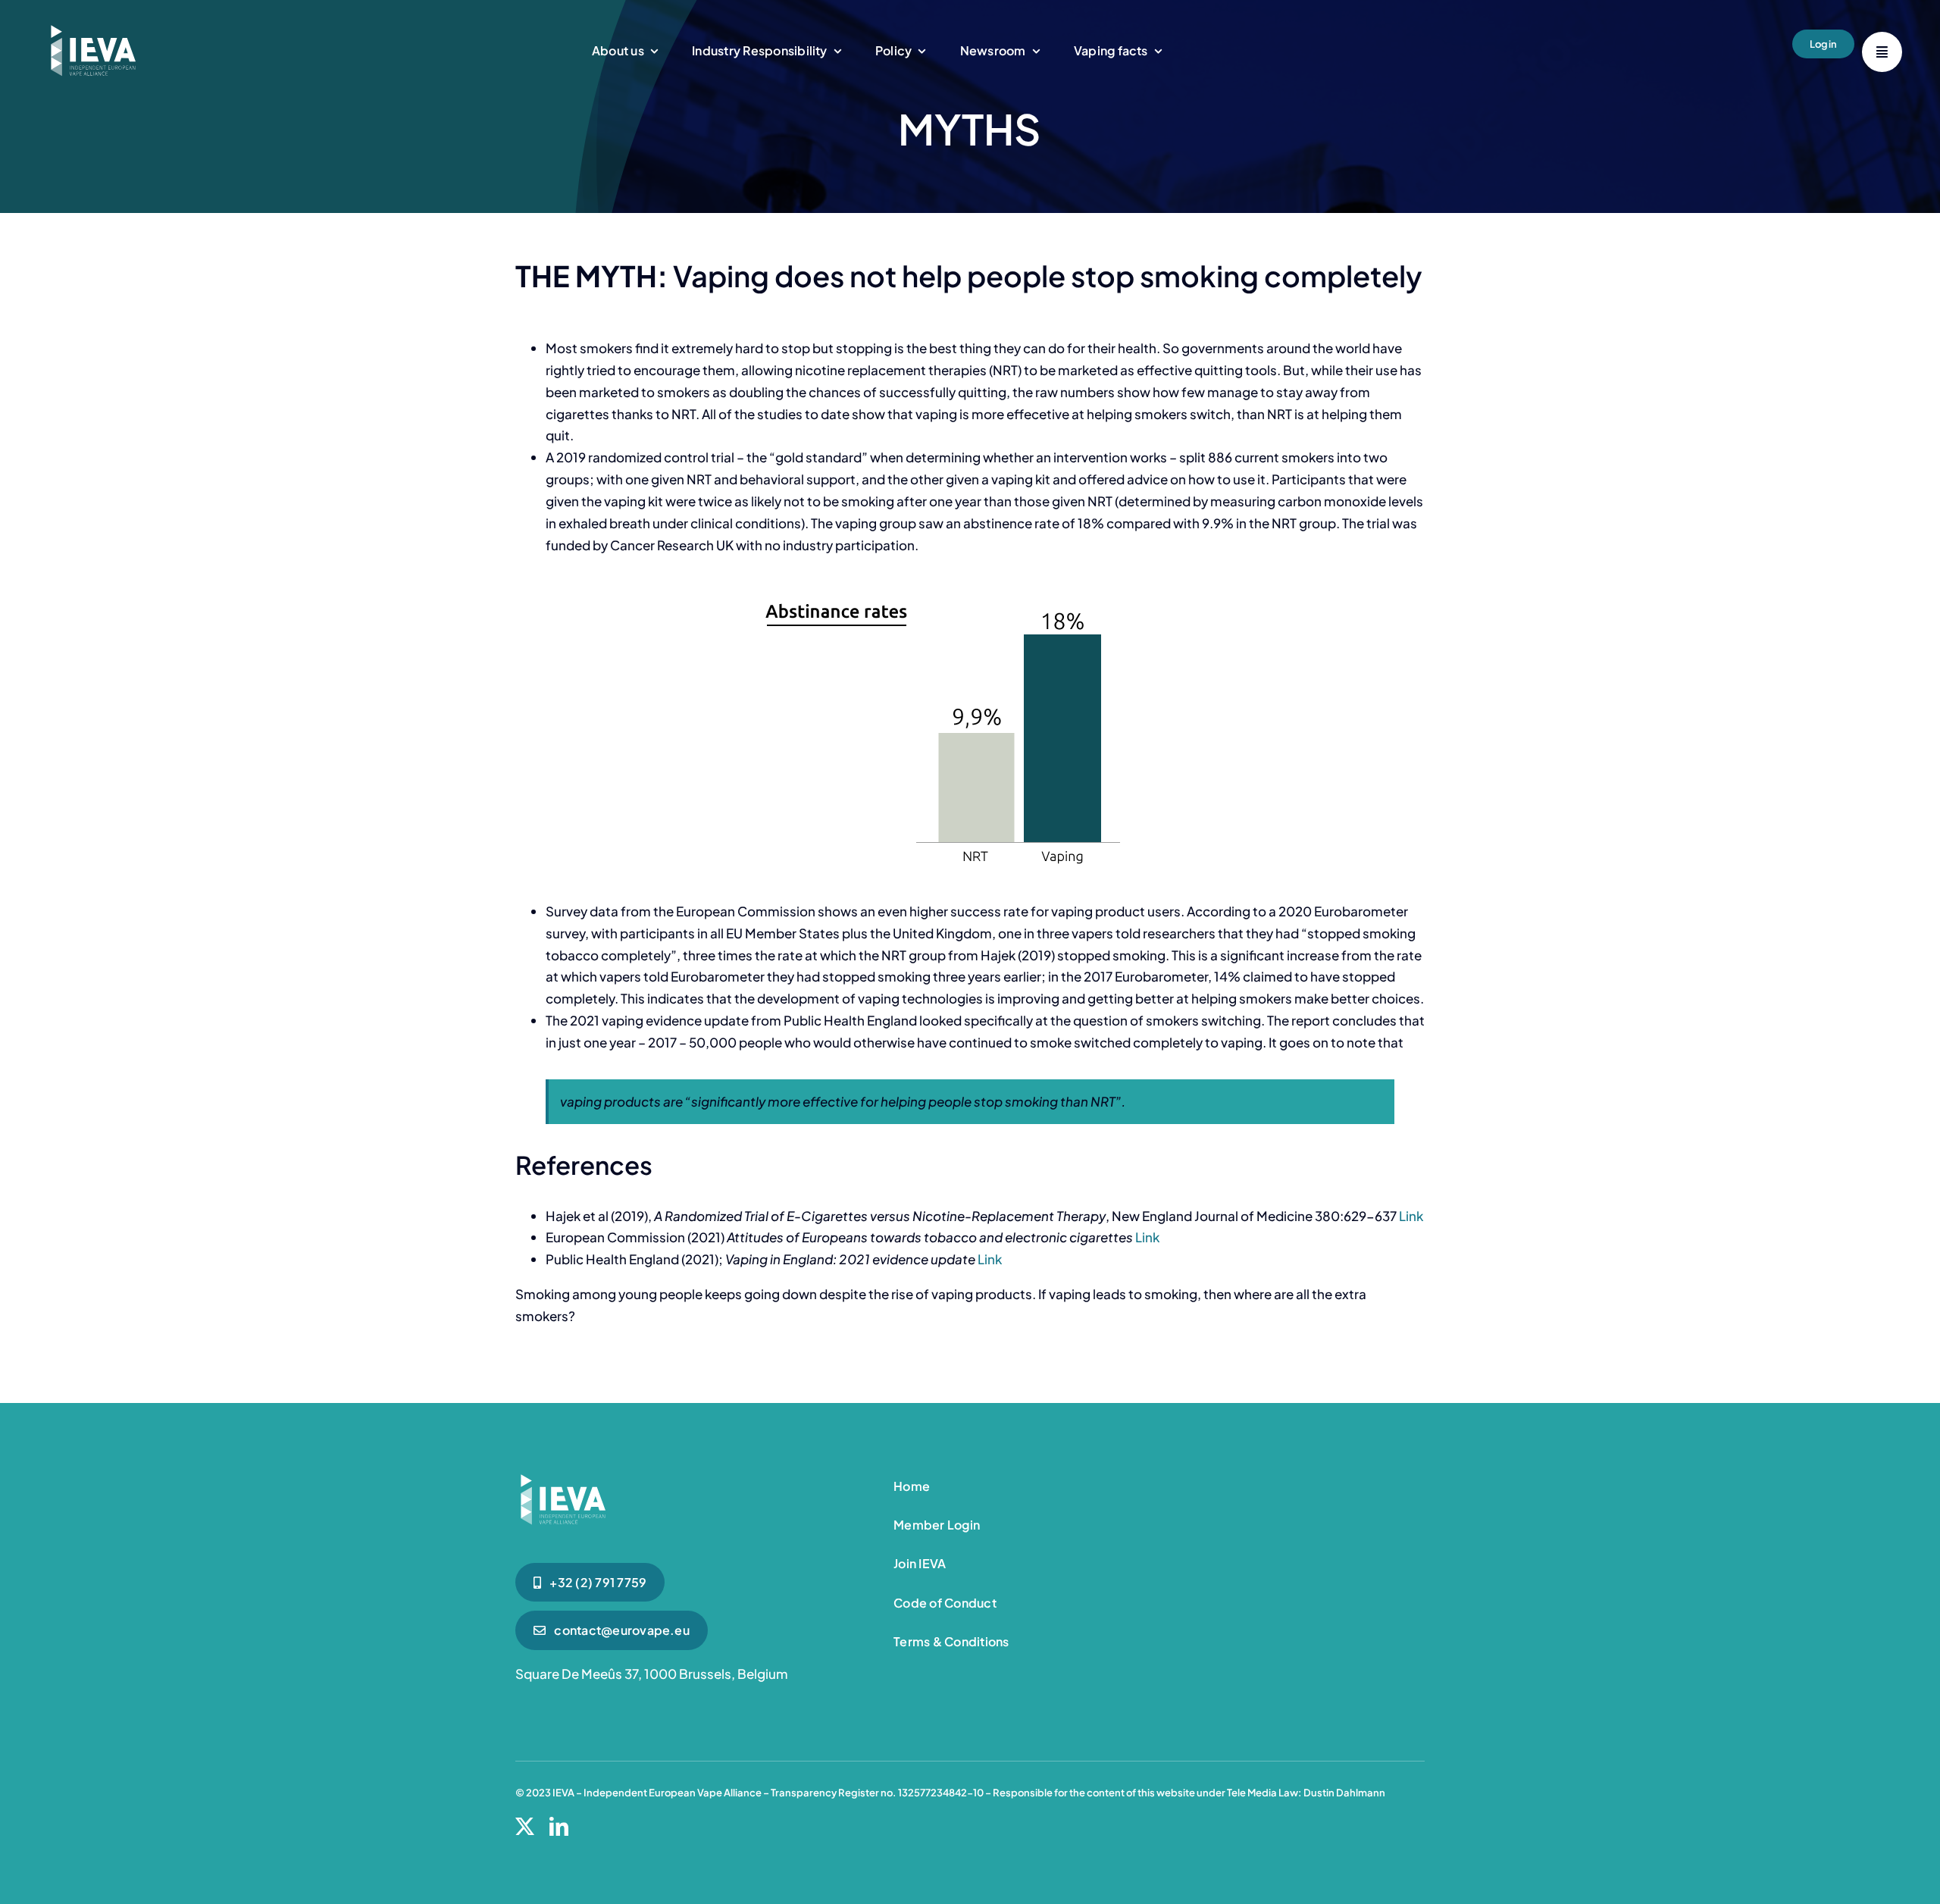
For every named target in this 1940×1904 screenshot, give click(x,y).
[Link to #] (1882, 52)
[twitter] (525, 1826)
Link (1411, 1216)
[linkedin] (559, 1826)
